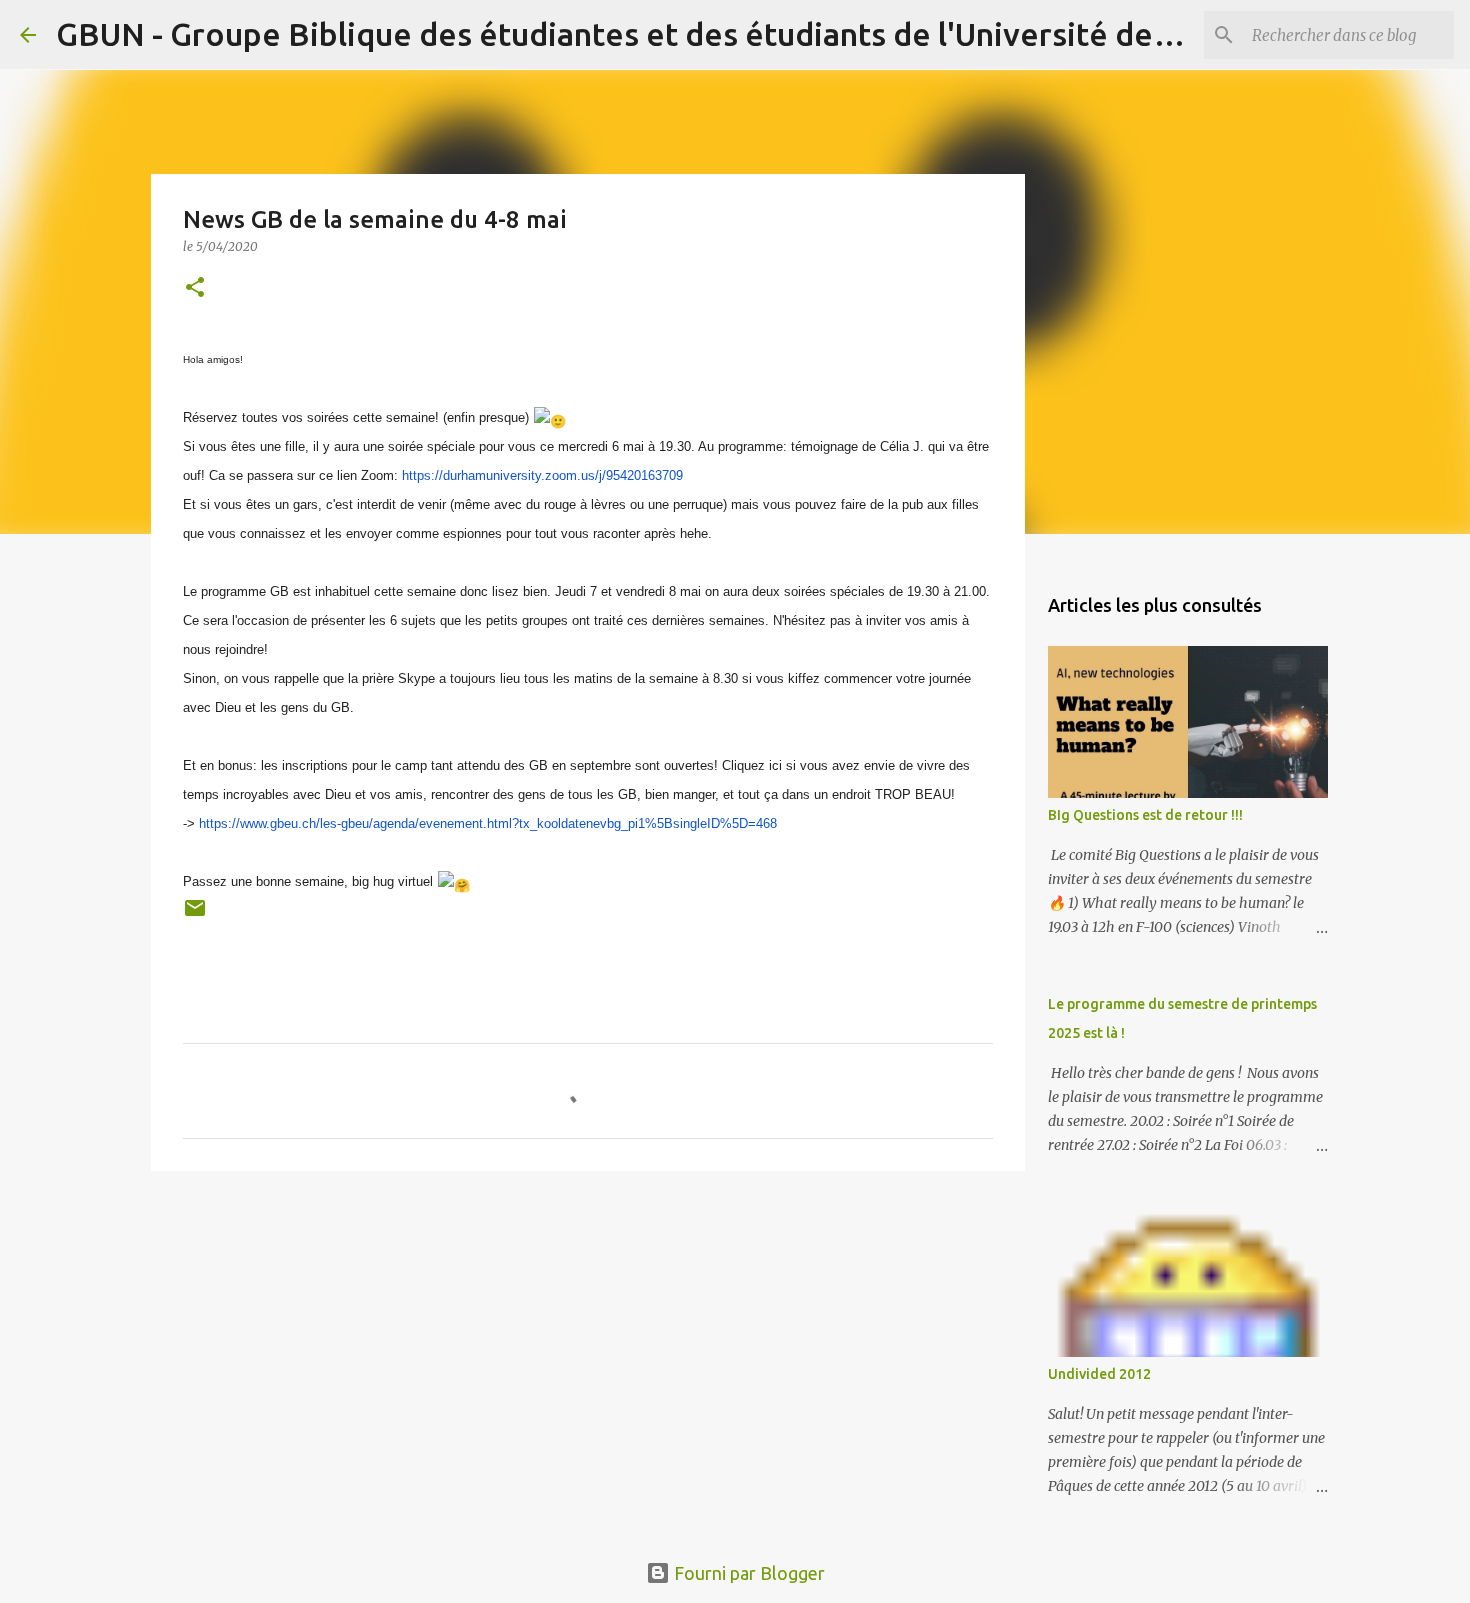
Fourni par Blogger (747, 1573)
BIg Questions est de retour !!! (1145, 815)
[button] (195, 288)
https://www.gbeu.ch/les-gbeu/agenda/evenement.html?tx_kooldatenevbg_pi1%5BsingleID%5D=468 (488, 823)
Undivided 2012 (1099, 1374)
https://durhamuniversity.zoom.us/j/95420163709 (542, 475)
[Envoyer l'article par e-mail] (195, 915)
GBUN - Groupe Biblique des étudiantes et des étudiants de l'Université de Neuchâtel (684, 34)
